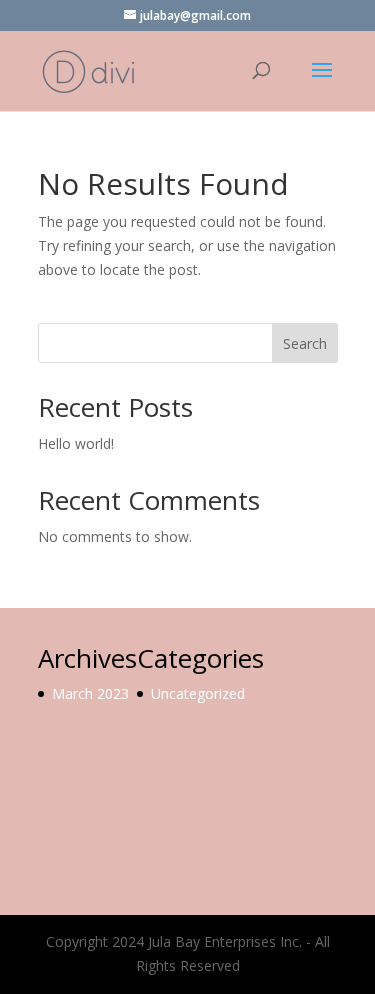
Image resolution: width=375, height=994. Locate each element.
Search (305, 343)
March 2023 (90, 693)
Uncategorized (198, 693)
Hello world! (76, 443)
